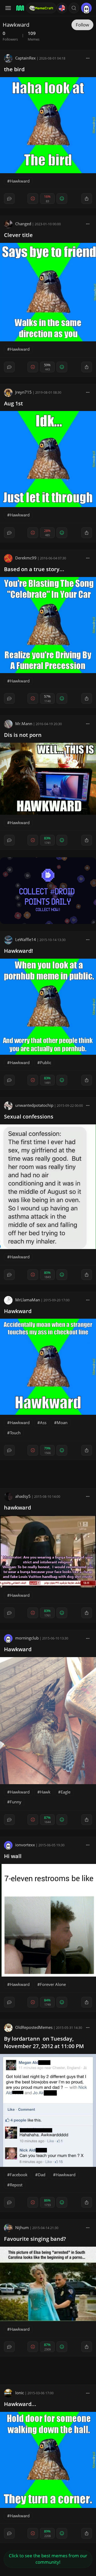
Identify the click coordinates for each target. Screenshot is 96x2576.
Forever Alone (53, 1984)
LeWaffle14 (26, 939)
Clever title (18, 235)
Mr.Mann (24, 724)
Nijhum (22, 2227)
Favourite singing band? (35, 2239)
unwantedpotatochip (34, 1105)
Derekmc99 (26, 558)
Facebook (19, 2175)
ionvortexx (25, 1845)
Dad (42, 2175)
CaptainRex (25, 58)
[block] (88, 58)
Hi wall (13, 1856)
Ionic (20, 2393)
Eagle (66, 1792)
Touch (15, 1433)
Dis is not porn (23, 735)
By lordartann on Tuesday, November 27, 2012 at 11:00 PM (44, 2042)
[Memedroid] (19, 8)
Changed (23, 224)
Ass (43, 1423)
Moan (62, 1423)
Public (46, 1062)
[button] (74, 8)
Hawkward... (20, 2404)
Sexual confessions (29, 1117)
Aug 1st (13, 403)
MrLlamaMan (28, 1300)
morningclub (27, 1638)
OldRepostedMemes (34, 2027)
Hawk (45, 1792)
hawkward (17, 1508)
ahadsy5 (23, 1496)
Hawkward (20, 181)
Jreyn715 (23, 392)
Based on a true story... (34, 569)
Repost (16, 2185)
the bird (14, 69)
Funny (16, 1802)
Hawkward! (19, 951)
